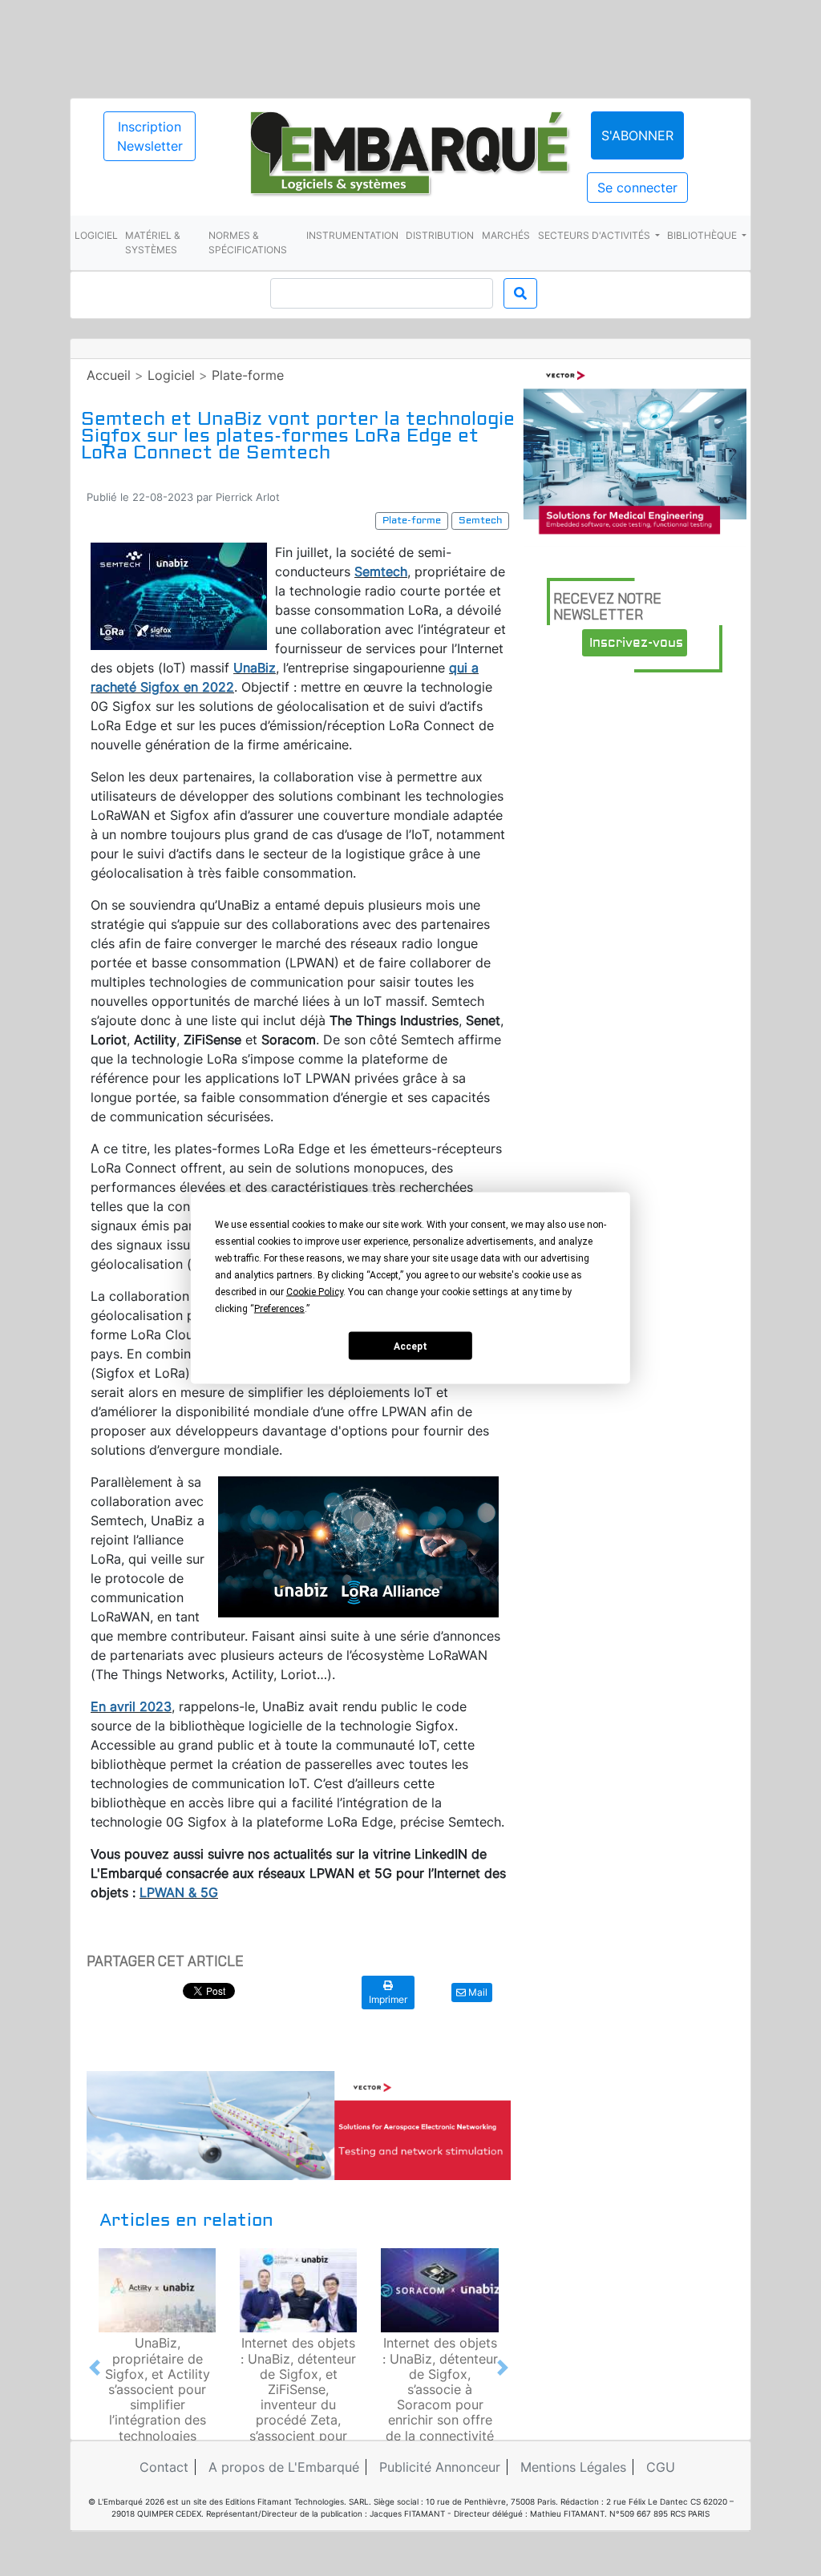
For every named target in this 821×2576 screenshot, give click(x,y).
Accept (410, 1346)
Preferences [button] (279, 1309)
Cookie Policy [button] (315, 1292)
